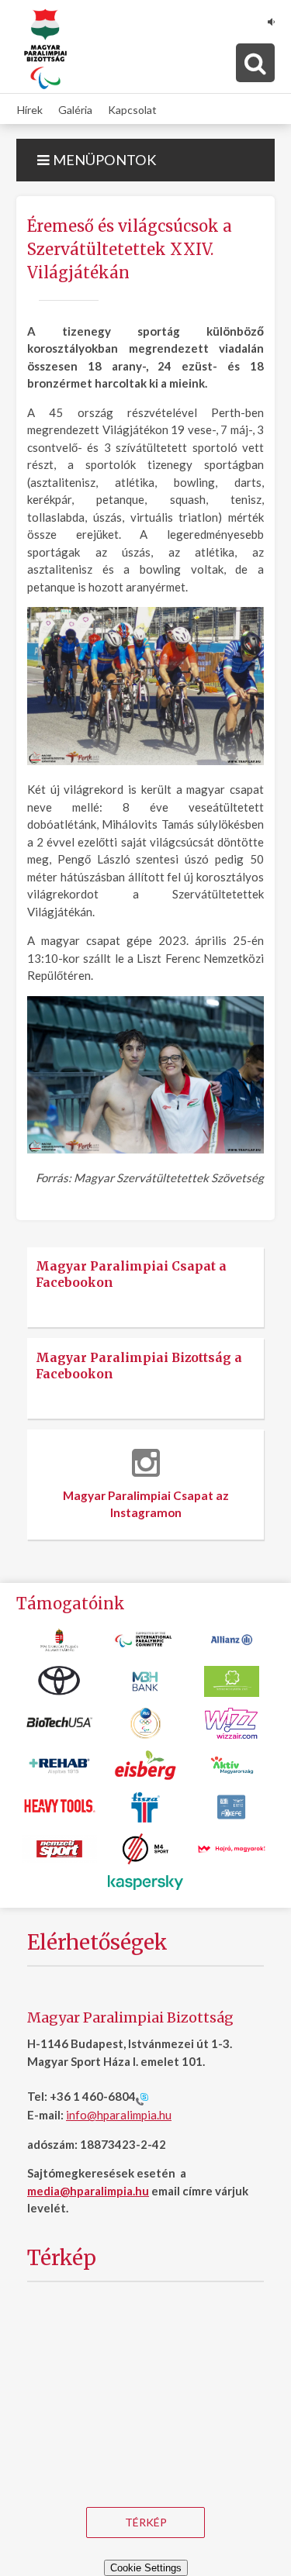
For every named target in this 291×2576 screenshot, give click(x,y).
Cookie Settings (146, 2568)
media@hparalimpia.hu (88, 2191)
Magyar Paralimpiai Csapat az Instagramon (146, 1504)
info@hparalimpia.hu (119, 2115)
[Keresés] (255, 63)
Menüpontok (103, 160)
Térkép (146, 2522)
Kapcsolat (132, 109)
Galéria (75, 109)
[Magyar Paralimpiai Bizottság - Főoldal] (45, 50)
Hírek (30, 109)
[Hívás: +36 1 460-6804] (142, 2098)
